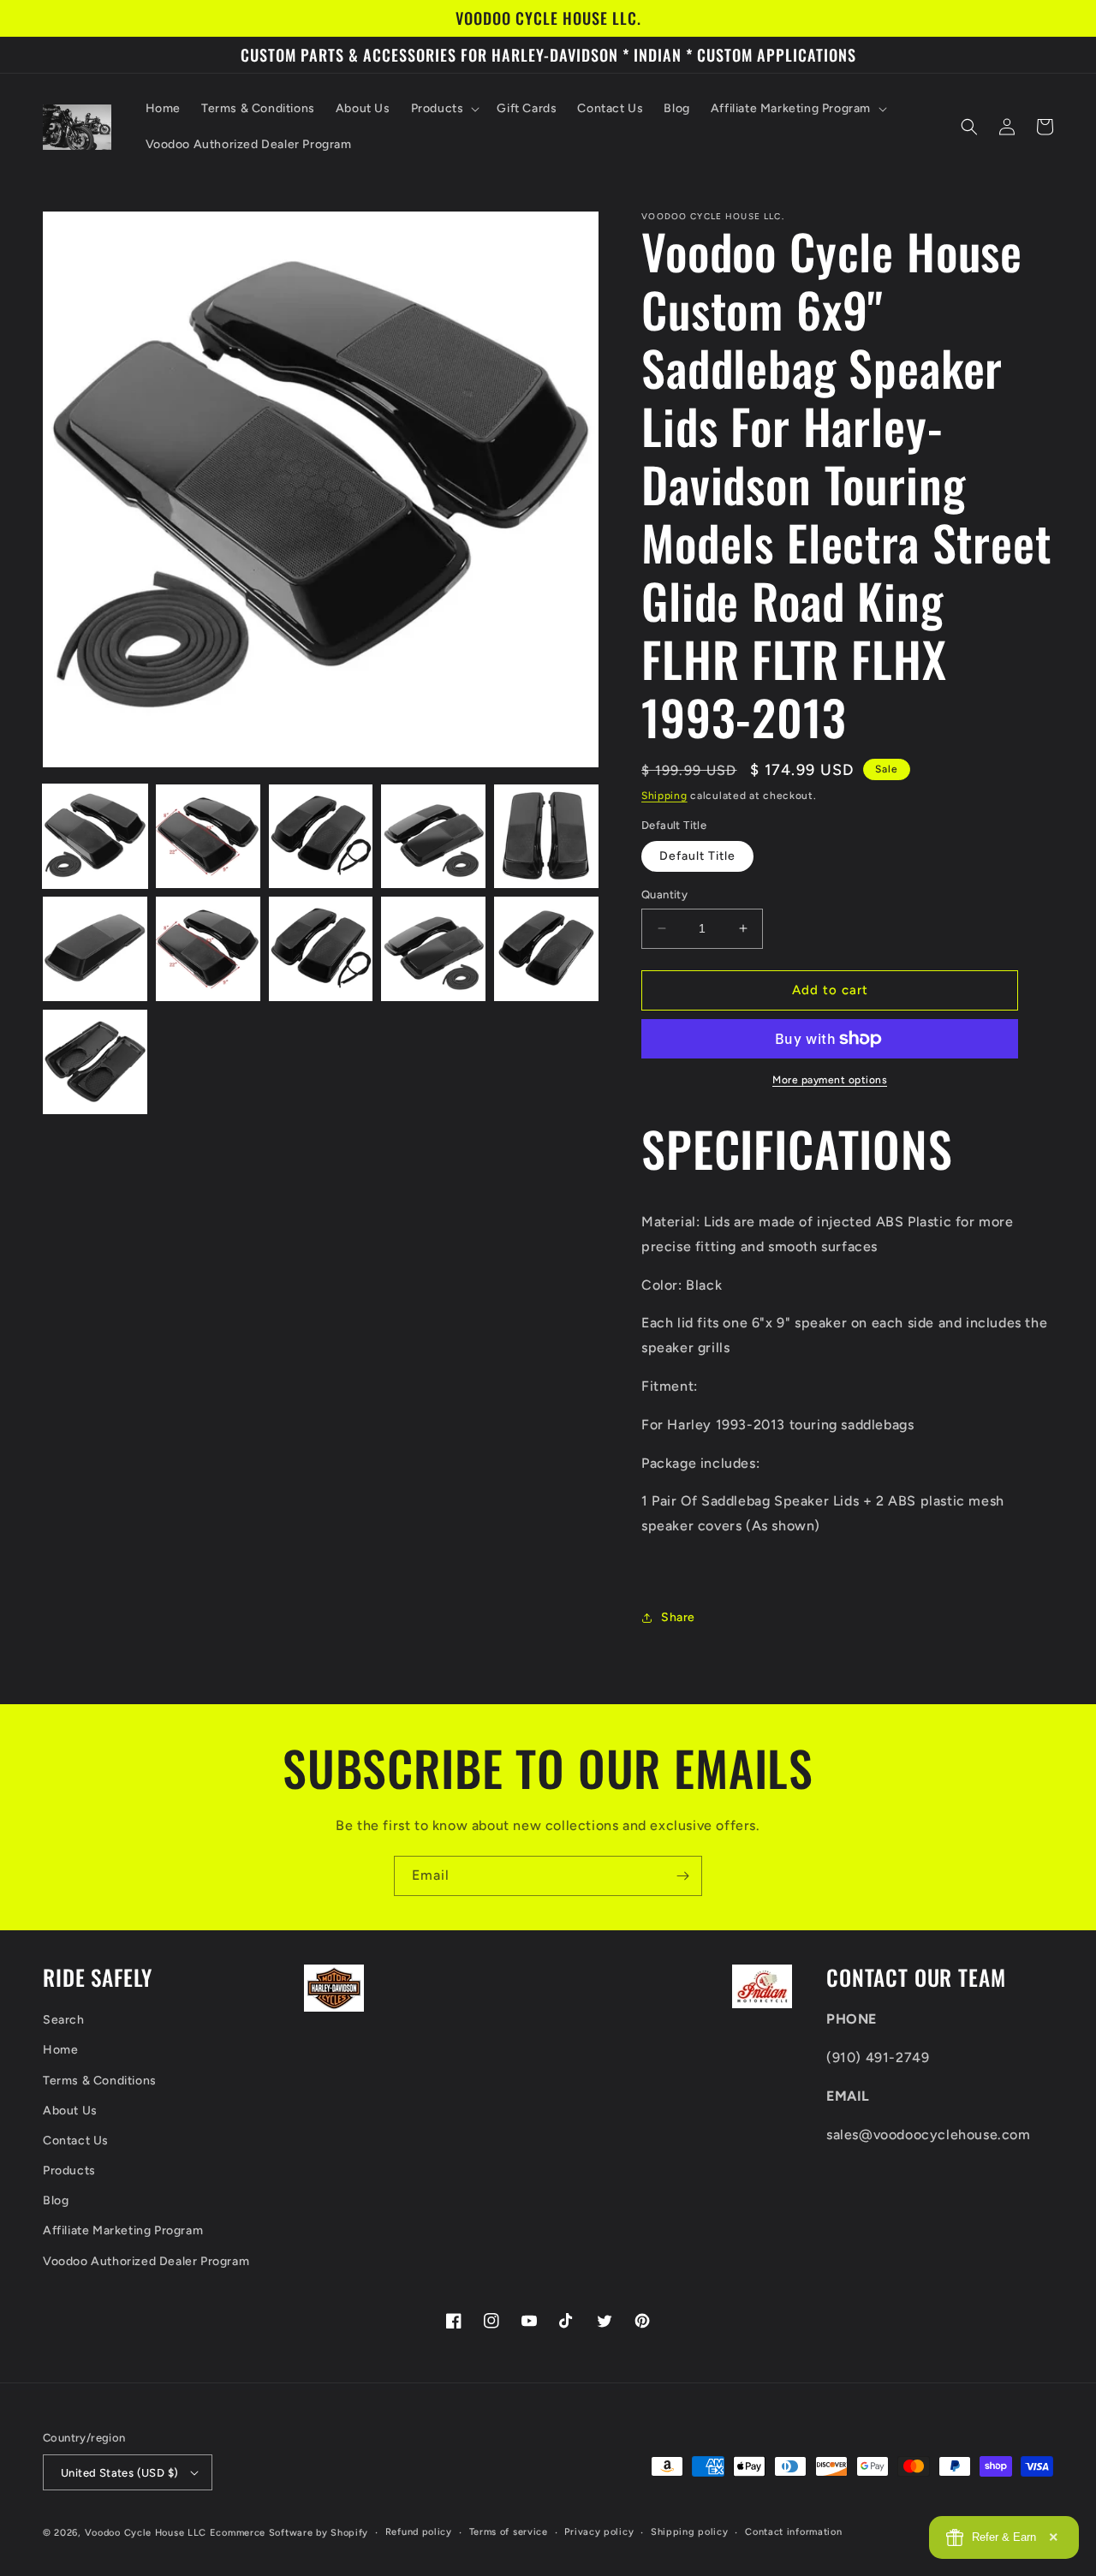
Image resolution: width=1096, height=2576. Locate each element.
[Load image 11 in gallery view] (95, 1062)
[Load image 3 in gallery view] (321, 837)
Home (60, 2050)
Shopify (349, 2533)
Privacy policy (599, 2532)
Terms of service (509, 2532)
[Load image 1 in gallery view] (95, 837)
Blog (56, 2200)
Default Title (697, 856)
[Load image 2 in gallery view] (208, 837)
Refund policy (419, 2532)
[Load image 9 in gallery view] (433, 949)
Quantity (664, 894)
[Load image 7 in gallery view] (208, 949)
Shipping (664, 796)
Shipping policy (690, 2532)
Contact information (793, 2532)
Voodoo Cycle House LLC (146, 2533)
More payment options (830, 1080)
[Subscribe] (682, 1876)
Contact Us (76, 2141)
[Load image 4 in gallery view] (433, 837)
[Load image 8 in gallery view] (321, 949)
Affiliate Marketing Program (123, 2230)
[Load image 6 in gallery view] (95, 949)
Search (64, 2020)
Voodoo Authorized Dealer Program (146, 2261)
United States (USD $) (119, 2473)
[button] (444, 109)
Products (69, 2171)
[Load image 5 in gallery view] (546, 837)
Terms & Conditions (100, 2081)
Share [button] (678, 1617)
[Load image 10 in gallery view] (546, 949)
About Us (70, 2111)
